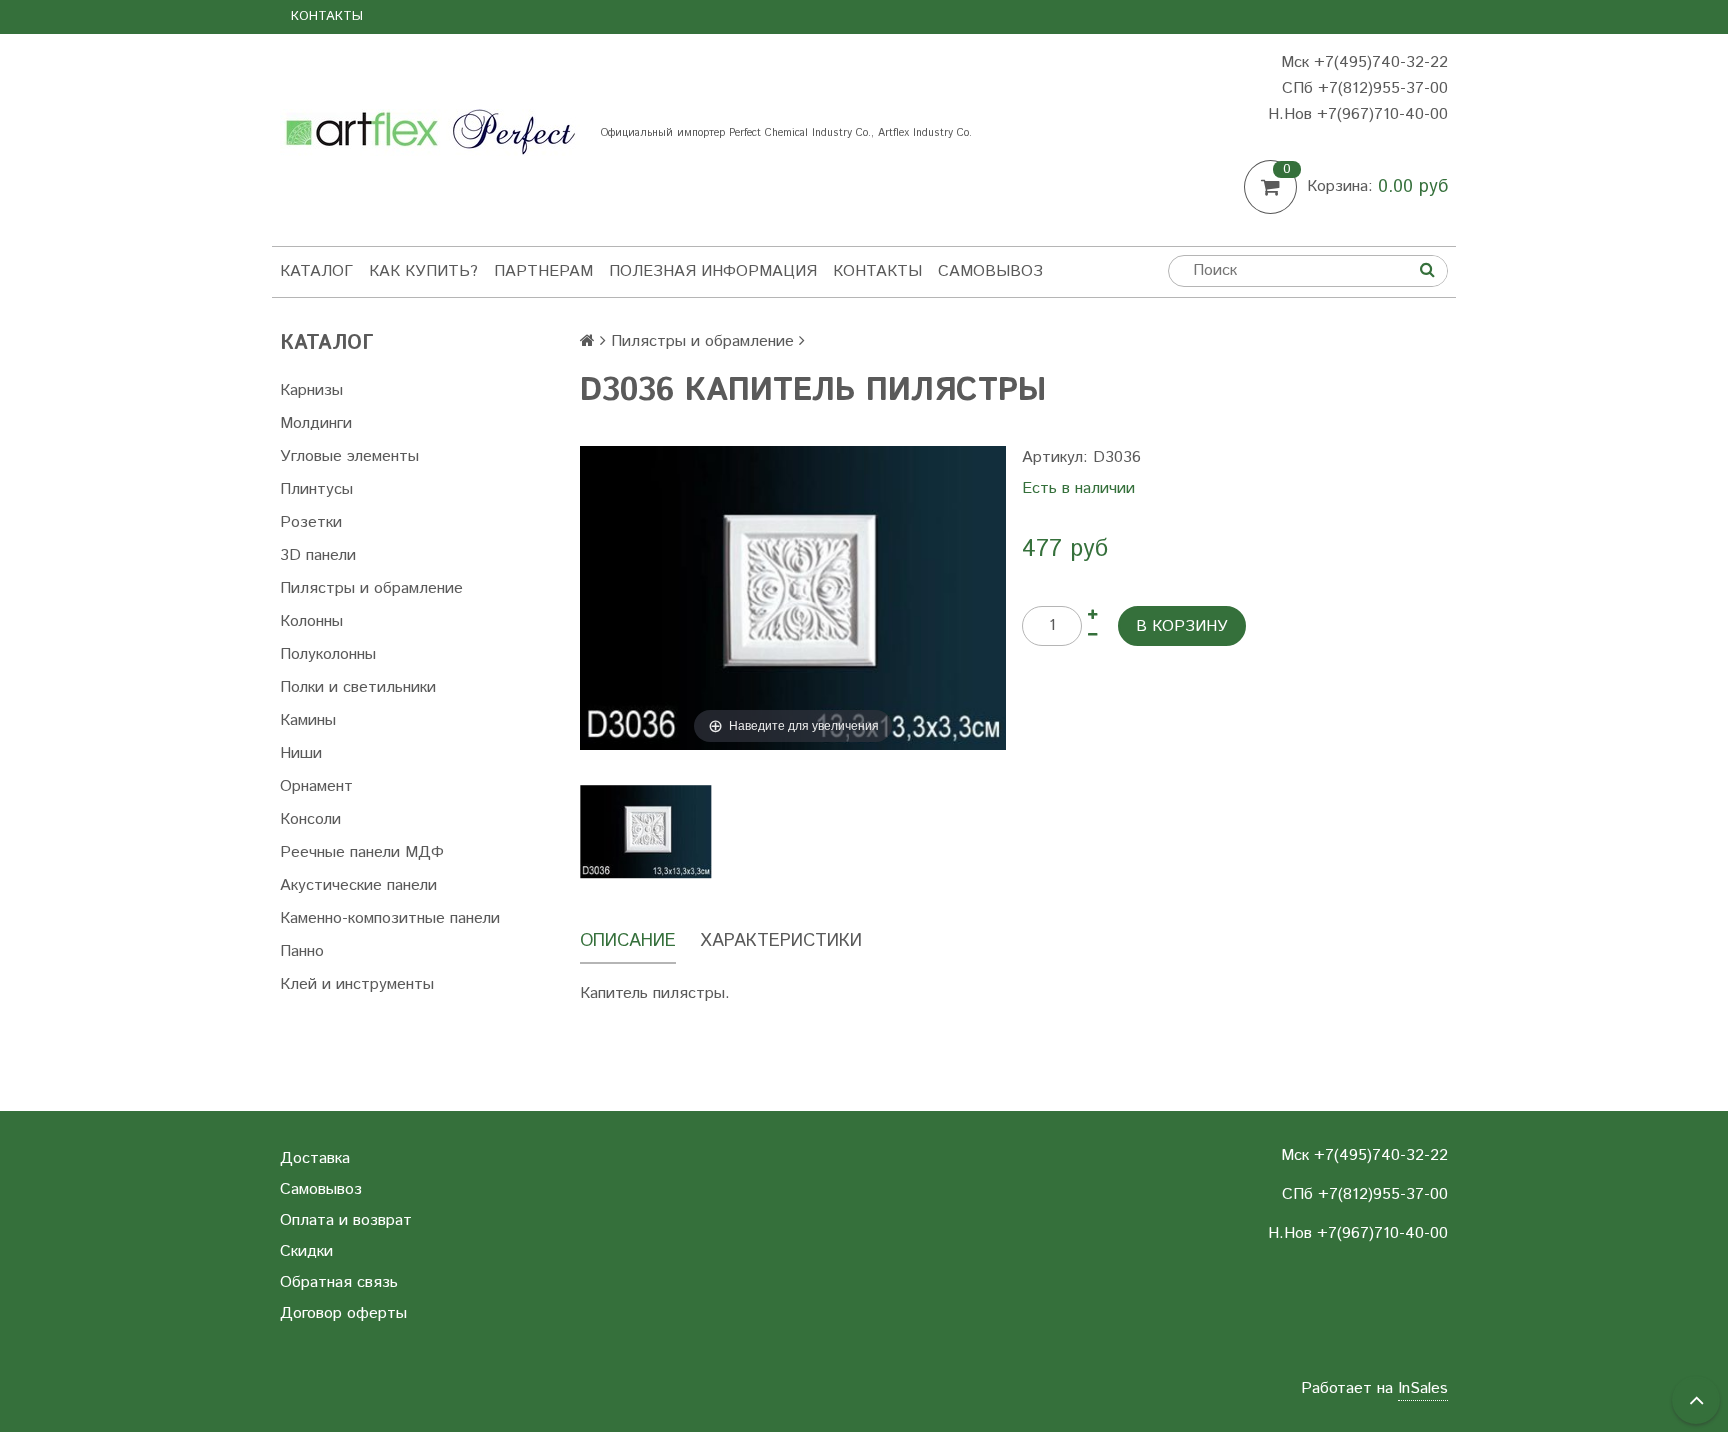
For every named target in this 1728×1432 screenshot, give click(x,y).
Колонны (311, 621)
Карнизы (311, 390)
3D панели (318, 555)
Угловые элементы (349, 456)
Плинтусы (316, 489)
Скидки (306, 1251)
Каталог (316, 271)
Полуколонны (328, 654)
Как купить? (423, 271)
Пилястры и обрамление (371, 588)
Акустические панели (358, 885)
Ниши (301, 753)
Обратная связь (339, 1282)
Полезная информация (713, 271)
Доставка (315, 1158)
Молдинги (316, 423)
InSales (1423, 1388)
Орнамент (316, 786)
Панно (302, 951)
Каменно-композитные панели (390, 918)
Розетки (311, 522)
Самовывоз (990, 271)
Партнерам (543, 271)
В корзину (1182, 626)
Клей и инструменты (357, 984)
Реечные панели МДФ (362, 852)
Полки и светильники (358, 687)
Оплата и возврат (346, 1220)
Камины (308, 720)
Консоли (310, 819)
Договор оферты (343, 1313)
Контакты (327, 16)
